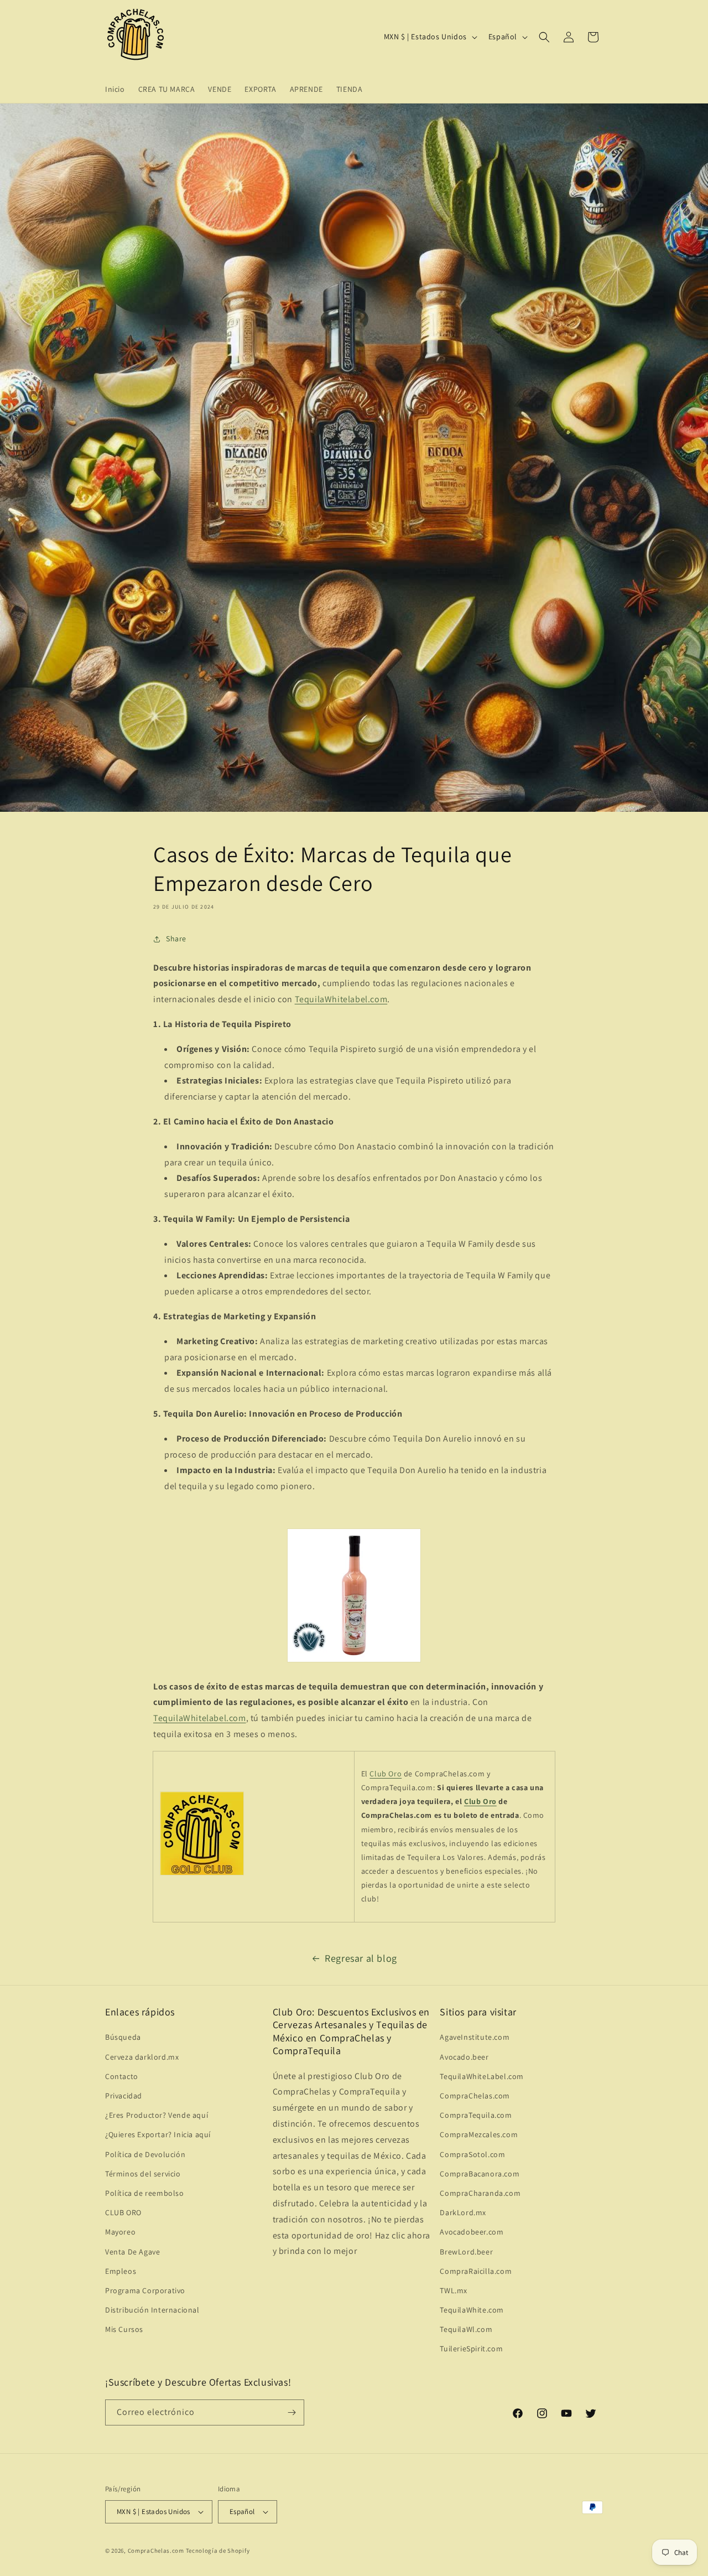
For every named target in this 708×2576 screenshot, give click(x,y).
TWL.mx (454, 2290)
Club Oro (386, 1774)
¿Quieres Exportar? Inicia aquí (158, 2134)
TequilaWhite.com (472, 2310)
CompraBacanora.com (480, 2174)
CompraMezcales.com (479, 2134)
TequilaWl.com (466, 2329)
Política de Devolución (145, 2154)
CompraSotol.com (472, 2154)
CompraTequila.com (476, 2115)
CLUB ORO (123, 2212)
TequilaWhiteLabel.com (482, 2076)
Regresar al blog (361, 1958)
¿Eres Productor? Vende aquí (157, 2115)
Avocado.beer (464, 2057)
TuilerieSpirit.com (471, 2349)
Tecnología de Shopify (218, 2551)
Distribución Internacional (152, 2310)
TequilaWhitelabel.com (341, 999)
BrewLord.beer (466, 2252)
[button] (544, 37)
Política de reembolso (145, 2193)
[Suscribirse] (291, 2412)
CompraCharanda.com (480, 2193)
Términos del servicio (143, 2174)
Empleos (121, 2271)
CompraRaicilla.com (476, 2271)
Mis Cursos (124, 2329)
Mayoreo (120, 2232)
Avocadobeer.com (472, 2232)
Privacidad (124, 2096)
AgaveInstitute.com (475, 2037)
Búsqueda (123, 2037)
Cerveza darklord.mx (142, 2057)
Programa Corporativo (145, 2290)
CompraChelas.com (475, 2096)
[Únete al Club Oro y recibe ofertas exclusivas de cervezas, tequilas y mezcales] (202, 1875)
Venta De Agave (132, 2252)
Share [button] (176, 939)
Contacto (122, 2076)
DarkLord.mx (463, 2212)
